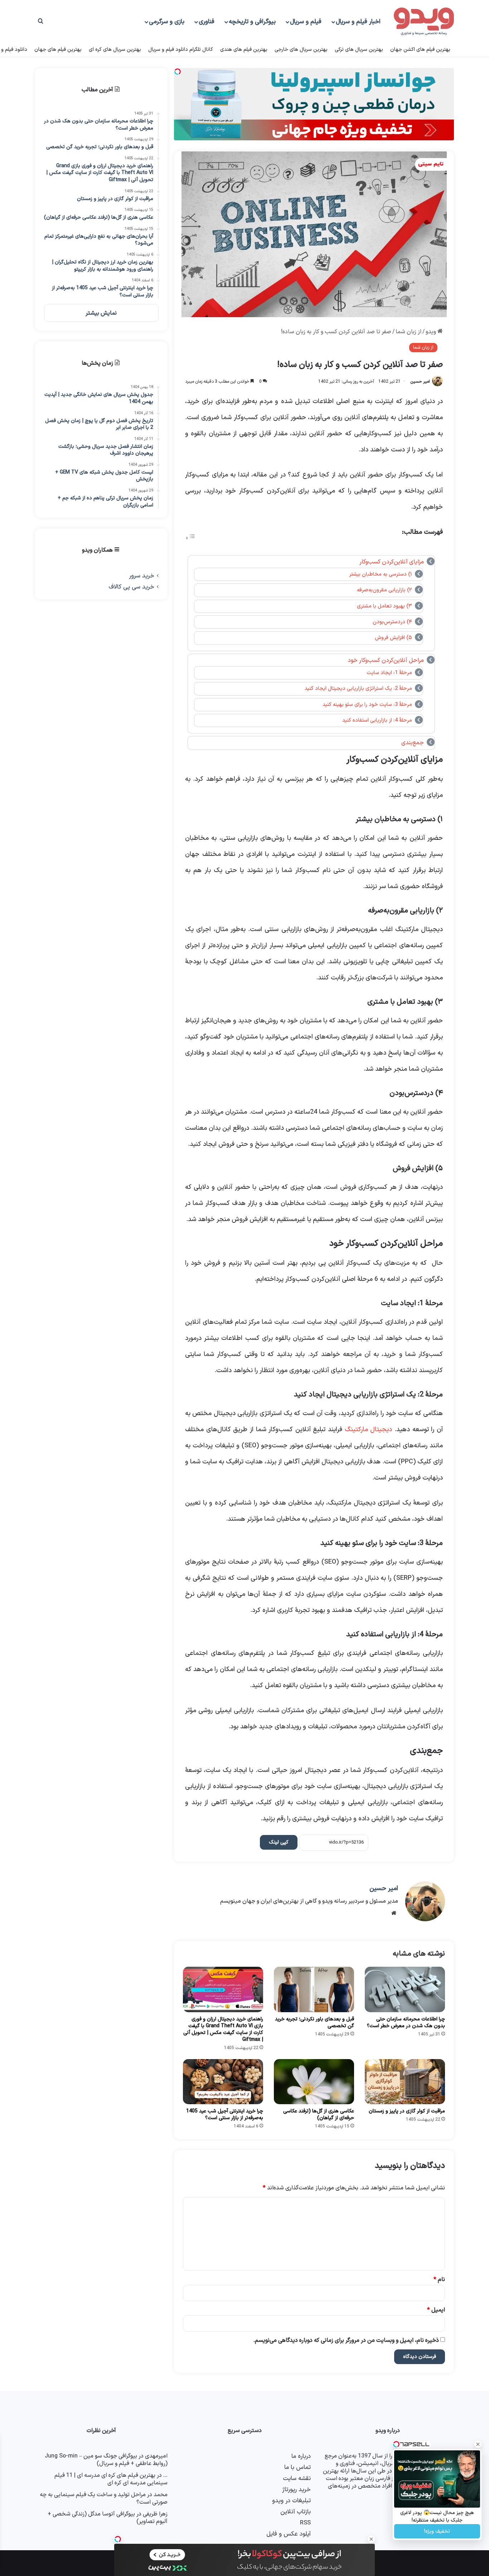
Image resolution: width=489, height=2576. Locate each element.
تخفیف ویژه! (437, 2531)
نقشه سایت (297, 2478)
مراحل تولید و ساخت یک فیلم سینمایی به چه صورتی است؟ (104, 2498)
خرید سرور (142, 576)
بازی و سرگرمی (167, 22)
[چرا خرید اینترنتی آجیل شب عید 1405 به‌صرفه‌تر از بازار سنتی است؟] (223, 2082)
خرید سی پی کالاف (131, 587)
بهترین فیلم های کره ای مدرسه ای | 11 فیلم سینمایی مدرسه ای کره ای (111, 2479)
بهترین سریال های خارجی (301, 50)
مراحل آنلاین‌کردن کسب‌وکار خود (386, 660)
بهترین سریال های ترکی (359, 50)
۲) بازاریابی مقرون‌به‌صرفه (384, 590)
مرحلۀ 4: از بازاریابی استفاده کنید (377, 720)
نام (439, 2280)
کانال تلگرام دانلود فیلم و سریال (181, 50)
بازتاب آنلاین (296, 2512)
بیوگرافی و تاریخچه (252, 22)
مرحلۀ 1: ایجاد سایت (389, 673)
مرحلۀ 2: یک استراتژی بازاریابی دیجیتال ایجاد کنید (358, 688)
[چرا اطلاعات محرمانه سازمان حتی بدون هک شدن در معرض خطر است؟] (405, 1989)
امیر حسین (420, 382)
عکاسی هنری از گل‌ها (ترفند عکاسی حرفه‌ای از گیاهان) (319, 2115)
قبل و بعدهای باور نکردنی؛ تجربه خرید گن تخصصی (314, 2023)
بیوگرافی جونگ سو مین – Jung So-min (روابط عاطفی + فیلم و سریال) (106, 2460)
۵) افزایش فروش (393, 638)
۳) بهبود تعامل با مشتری (384, 606)
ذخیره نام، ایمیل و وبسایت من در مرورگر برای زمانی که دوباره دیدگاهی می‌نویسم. (346, 2340)
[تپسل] (118, 2539)
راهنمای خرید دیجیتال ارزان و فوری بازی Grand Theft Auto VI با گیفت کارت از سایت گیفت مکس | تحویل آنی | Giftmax (223, 2029)
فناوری (207, 22)
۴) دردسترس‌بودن (392, 622)
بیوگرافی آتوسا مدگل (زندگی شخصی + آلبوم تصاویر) (108, 2518)
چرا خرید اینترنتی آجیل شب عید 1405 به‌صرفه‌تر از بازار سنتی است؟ (225, 2115)
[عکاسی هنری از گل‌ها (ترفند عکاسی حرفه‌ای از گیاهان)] (314, 2082)
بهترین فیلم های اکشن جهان (420, 50)
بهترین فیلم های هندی (244, 50)
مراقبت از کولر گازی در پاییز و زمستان (407, 2111)
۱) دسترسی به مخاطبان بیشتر (381, 574)
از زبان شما (408, 332)
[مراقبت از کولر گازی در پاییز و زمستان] (405, 2082)
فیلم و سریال (306, 22)
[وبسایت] (394, 1913)
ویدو (432, 332)
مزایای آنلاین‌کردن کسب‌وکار (392, 562)
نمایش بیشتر (101, 313)
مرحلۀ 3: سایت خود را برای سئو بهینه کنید (367, 704)
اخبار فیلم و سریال (358, 22)
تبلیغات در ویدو (291, 2501)
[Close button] (371, 2539)
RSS (305, 2523)
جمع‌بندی (413, 743)
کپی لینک (279, 1842)
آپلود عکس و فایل (289, 2534)
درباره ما (301, 2456)
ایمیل (436, 2310)
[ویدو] (424, 22)
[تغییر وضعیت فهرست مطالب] (190, 538)
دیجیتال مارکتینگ (369, 1430)
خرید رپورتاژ (296, 2490)
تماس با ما (297, 2467)
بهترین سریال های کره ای (115, 50)
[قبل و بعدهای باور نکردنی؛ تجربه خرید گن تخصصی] (314, 1989)
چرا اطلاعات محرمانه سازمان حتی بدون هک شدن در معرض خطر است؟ (406, 2023)
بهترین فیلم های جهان (58, 50)
